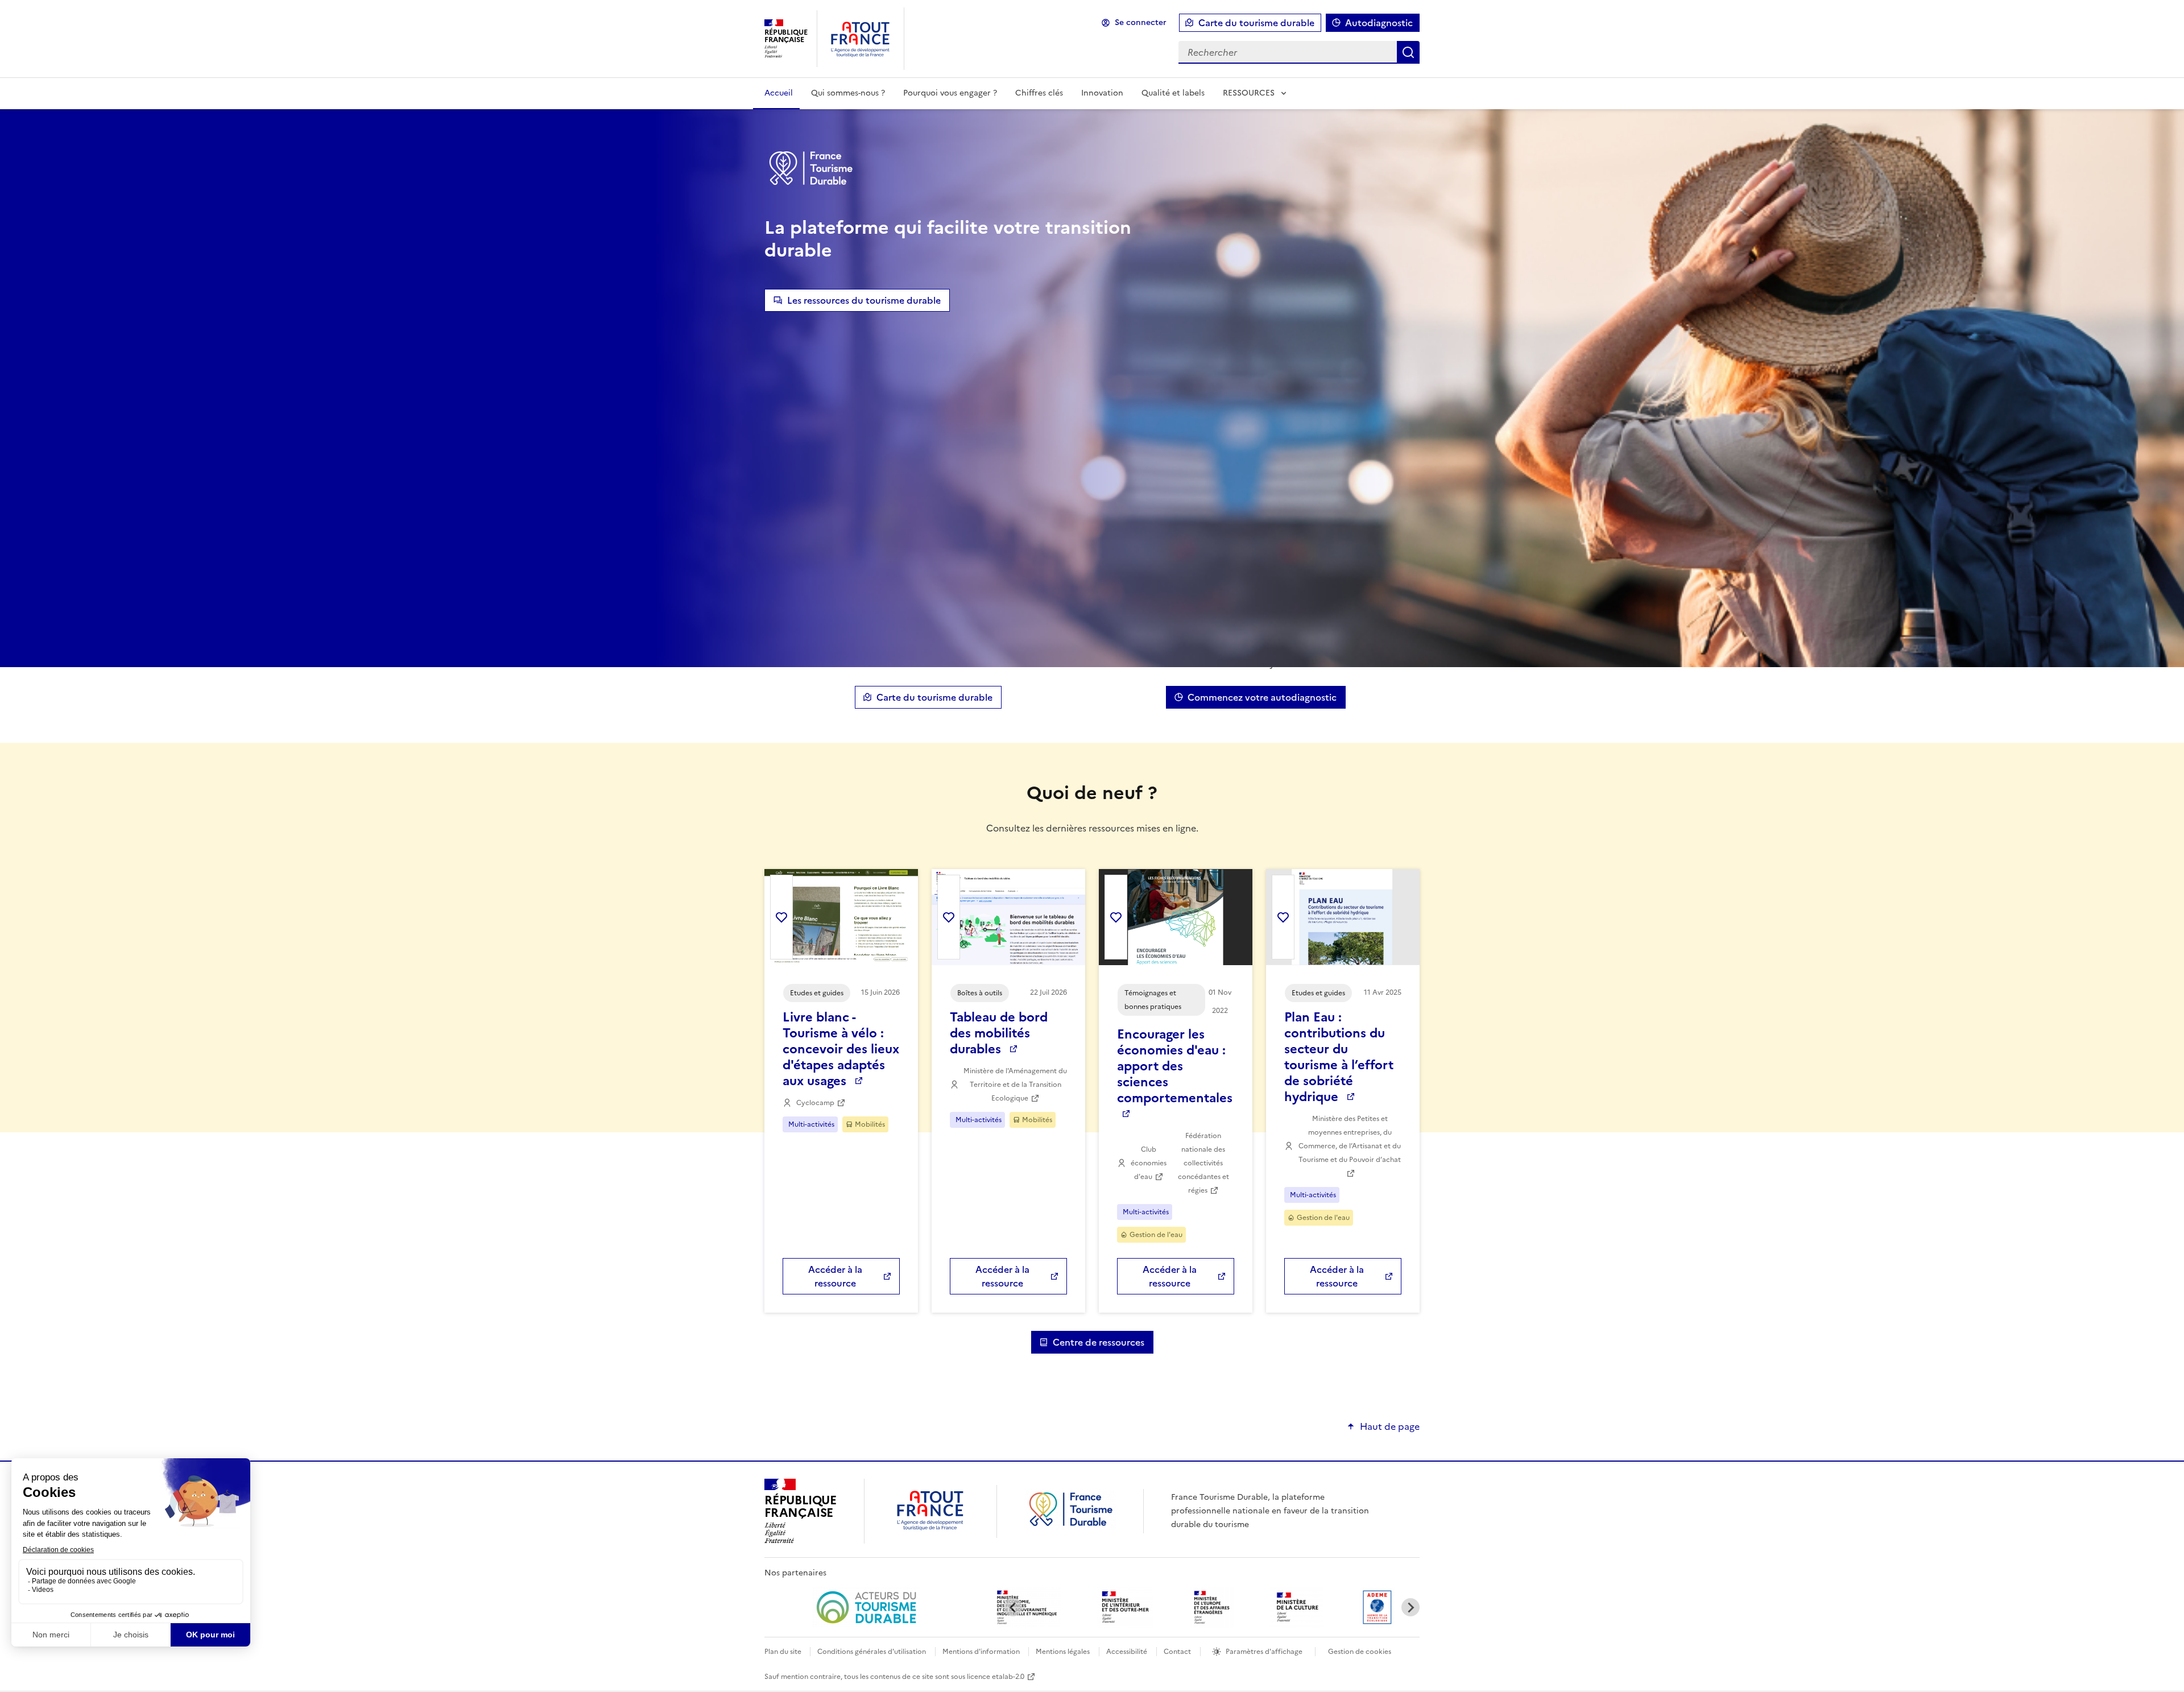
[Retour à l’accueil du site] (1070, 1526)
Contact (1177, 1652)
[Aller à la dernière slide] (1013, 1607)
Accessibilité (1127, 1652)
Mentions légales (1063, 1652)
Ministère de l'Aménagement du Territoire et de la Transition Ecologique (1015, 1085)
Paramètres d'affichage (1264, 1652)
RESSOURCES (1249, 93)
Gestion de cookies (1360, 1652)
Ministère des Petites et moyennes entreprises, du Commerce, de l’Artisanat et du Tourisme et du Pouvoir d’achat (1350, 1139)
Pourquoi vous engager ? (950, 93)
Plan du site (784, 1652)
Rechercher (1408, 52)
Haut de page (1390, 1426)
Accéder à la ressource (835, 1276)
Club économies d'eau (1149, 1163)
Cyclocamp (815, 1103)
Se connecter (1141, 22)
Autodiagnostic (1379, 23)
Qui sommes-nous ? (848, 93)
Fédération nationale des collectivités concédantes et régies (1203, 1163)
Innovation (1102, 93)
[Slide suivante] (1410, 1607)
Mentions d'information (982, 1652)
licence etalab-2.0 (996, 1677)
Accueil (779, 93)
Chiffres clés (1039, 93)
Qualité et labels (1173, 93)
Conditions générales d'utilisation (872, 1652)
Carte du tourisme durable (1256, 23)
